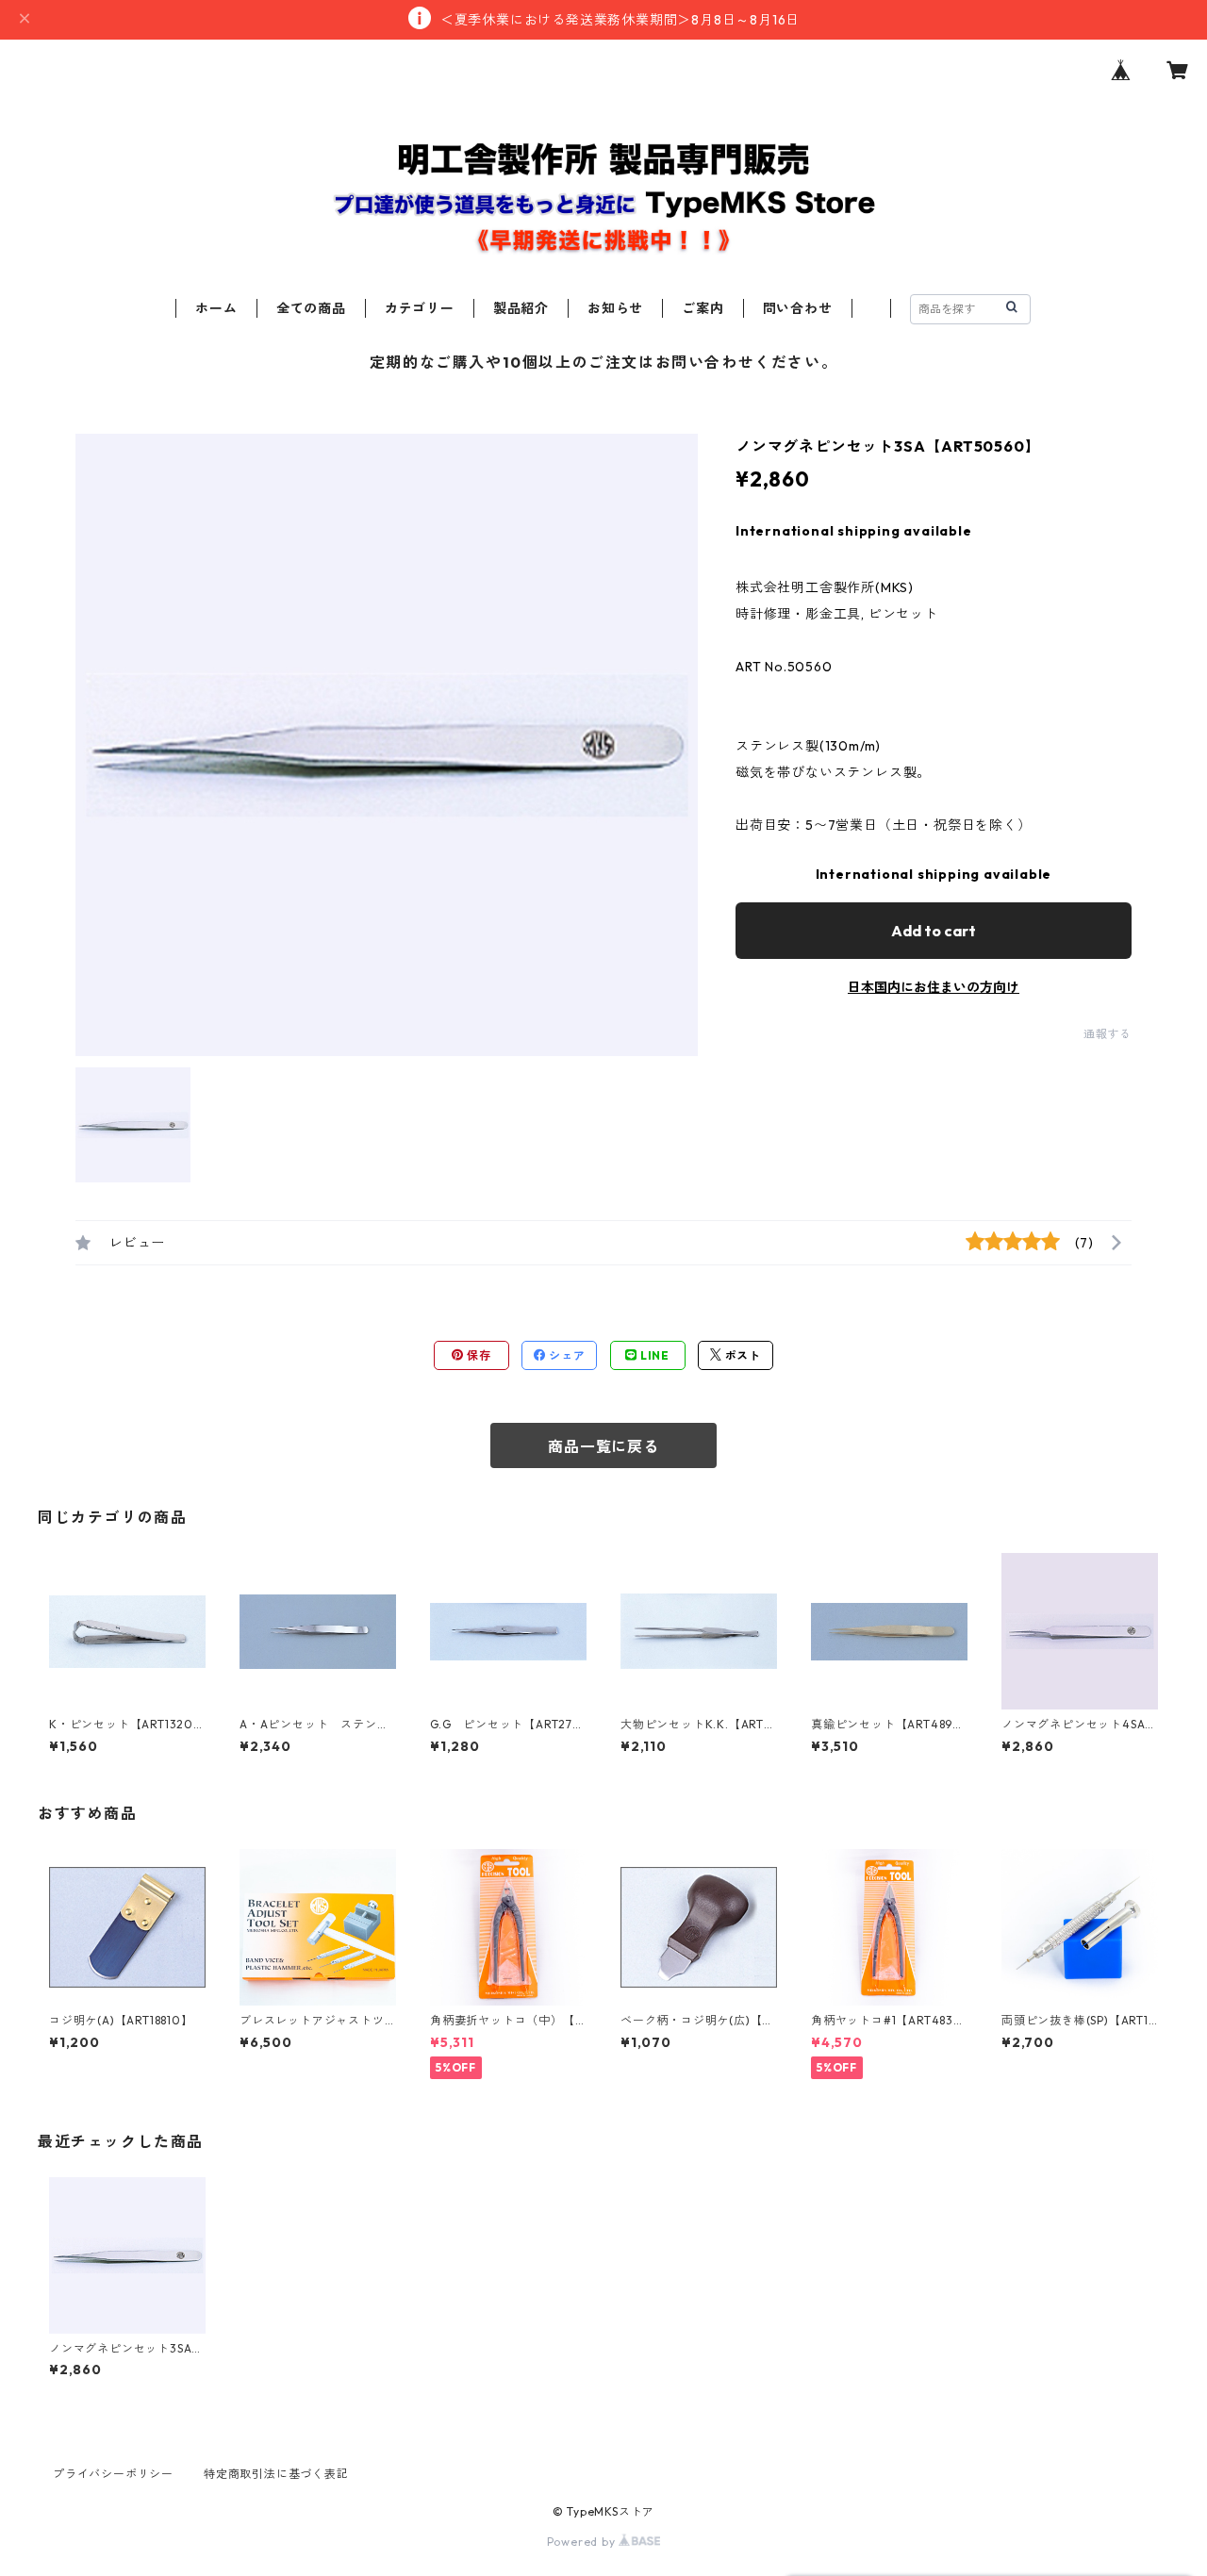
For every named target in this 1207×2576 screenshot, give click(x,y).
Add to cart (934, 931)
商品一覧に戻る (603, 1446)
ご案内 (703, 308)
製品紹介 (521, 308)
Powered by (583, 2542)
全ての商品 (311, 308)
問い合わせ (798, 308)
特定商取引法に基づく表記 (276, 2474)
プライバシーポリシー (113, 2474)
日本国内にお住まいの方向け (934, 987)
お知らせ (615, 308)
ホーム (216, 308)
